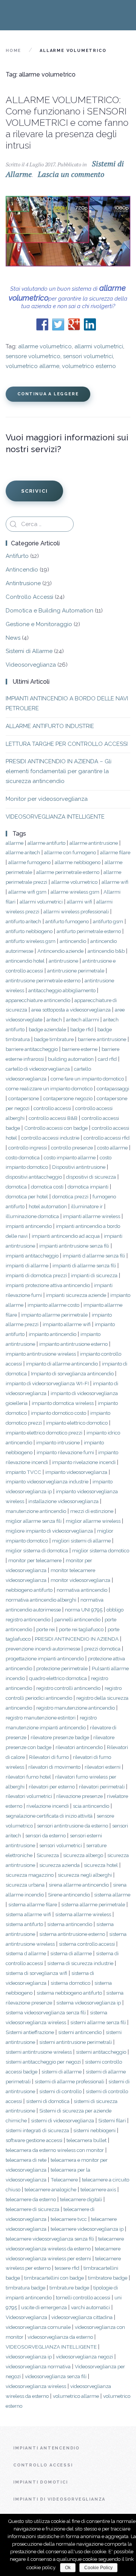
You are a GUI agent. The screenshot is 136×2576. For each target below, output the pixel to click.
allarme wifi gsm (27, 892)
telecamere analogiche (50, 2189)
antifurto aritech (23, 921)
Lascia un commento (71, 174)
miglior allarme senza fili (34, 1521)
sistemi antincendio (80, 2032)
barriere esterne (80, 1049)
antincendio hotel (25, 961)
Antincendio (22, 570)
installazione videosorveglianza (63, 1501)
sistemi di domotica (48, 2101)
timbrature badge (69, 2288)
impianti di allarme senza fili (84, 1265)
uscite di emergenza (44, 2307)
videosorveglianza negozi (84, 2357)
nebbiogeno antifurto (29, 1590)
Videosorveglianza (31, 665)
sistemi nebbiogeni (94, 2130)
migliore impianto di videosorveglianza (49, 1531)
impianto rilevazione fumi (65, 1452)
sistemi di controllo (60, 2091)
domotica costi (47, 1187)
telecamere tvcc (69, 2219)
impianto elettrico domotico (77, 1423)
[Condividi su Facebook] (42, 324)
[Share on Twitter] (58, 324)
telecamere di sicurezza (32, 2209)
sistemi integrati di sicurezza (37, 2130)
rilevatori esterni (103, 1767)
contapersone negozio (68, 1098)
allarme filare (115, 852)
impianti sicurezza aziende (76, 1295)
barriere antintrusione (102, 1039)
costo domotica (23, 1157)
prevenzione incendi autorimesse (43, 1649)
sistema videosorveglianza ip (89, 2003)
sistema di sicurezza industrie (80, 1963)
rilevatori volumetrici (29, 1796)
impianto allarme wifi (67, 1324)
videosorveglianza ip (29, 2357)
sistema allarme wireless (83, 1914)
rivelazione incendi (48, 1806)
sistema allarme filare (33, 1904)
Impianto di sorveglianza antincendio (72, 1373)
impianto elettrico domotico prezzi (44, 1433)
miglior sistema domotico (101, 1550)
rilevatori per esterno (52, 1787)
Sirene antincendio (69, 1895)
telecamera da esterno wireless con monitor (55, 2150)
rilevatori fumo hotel (28, 1777)
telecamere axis (98, 2189)
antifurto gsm (108, 921)
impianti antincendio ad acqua (66, 1236)
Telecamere (64, 2180)
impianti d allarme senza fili (94, 1256)
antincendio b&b (106, 951)
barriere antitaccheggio (32, 1049)
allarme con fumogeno (70, 852)
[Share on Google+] (74, 324)
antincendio (73, 941)
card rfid (107, 1059)
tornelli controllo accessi (83, 2297)
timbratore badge (108, 2278)
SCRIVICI (34, 491)
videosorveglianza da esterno (60, 2337)
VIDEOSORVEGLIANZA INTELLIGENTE (55, 817)
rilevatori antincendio (79, 1747)
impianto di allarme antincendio (62, 1364)
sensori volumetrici (88, 356)
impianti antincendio (29, 1226)
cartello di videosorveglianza (38, 1069)
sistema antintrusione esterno (72, 1934)
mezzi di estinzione (92, 1511)
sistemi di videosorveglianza (63, 2120)
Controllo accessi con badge (56, 1128)
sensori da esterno (46, 1835)
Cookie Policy (98, 2568)
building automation (71, 1059)
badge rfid (82, 1029)
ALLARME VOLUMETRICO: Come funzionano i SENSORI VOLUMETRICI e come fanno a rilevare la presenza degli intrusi (67, 122)
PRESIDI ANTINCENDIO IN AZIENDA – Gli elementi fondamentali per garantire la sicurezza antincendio (59, 771)
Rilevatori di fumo (49, 1757)
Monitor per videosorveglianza (47, 799)
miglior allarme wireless (93, 1521)
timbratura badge (25, 2288)
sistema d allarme (26, 1953)
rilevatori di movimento (54, 1767)
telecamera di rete (26, 2160)
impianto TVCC (23, 1472)
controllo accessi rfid (107, 1138)
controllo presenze (72, 1148)
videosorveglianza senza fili (56, 2376)
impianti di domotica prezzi (36, 1275)
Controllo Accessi (29, 597)
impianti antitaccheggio (32, 1256)
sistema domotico (70, 1983)
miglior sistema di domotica (37, 1550)
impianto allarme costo (53, 1305)
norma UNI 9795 (84, 1610)
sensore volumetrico (33, 356)
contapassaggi (113, 1088)
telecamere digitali (81, 2199)
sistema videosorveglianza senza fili (46, 2012)
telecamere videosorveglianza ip (87, 2229)
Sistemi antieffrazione (30, 2032)
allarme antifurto (46, 843)
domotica (16, 1187)
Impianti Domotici (41, 2482)
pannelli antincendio (77, 1619)
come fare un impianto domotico (87, 1079)
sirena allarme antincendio (79, 1885)
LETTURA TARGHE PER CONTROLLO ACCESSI (67, 744)
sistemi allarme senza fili (98, 2022)
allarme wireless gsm (75, 892)
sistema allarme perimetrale (93, 1904)
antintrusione (63, 961)
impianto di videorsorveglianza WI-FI (47, 1383)
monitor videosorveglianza (80, 1580)
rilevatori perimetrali (102, 1787)
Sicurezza (48, 1855)
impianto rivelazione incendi (84, 1462)
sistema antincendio (70, 1924)
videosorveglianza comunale (38, 2327)
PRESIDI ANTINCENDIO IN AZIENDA (77, 1639)
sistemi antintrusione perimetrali (76, 2042)
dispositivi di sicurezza (91, 1177)
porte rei (46, 1629)
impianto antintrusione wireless (41, 1354)
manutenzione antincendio (36, 1511)
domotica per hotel (27, 1196)
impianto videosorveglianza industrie (47, 1481)
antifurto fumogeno (67, 921)
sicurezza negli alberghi (85, 1875)
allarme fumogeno (29, 862)
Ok (68, 2568)
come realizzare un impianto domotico (49, 1088)
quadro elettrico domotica (58, 1678)
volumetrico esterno (89, 366)
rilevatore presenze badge (60, 1737)
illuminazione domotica (32, 1216)
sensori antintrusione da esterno (73, 1826)
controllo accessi (52, 1108)
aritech (54, 1019)
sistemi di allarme (62, 2072)
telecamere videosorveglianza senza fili (50, 2239)
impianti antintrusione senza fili (74, 1246)
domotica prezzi (70, 1196)
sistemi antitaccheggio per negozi (43, 2062)
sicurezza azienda (59, 1865)
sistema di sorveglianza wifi (36, 1973)
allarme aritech (23, 852)
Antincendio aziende (60, 951)
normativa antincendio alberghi (41, 1600)
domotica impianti (88, 1187)
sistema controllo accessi (87, 1944)
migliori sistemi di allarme (81, 1541)
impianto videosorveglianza (76, 1472)
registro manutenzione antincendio (76, 1708)
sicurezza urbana (25, 1885)
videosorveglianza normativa (38, 2366)
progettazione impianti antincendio (45, 1658)
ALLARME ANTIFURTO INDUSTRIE (50, 726)
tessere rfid (67, 2268)
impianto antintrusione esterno (73, 1344)
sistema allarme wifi (28, 1914)
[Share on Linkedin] (90, 324)
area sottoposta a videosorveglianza (71, 1010)
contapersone (24, 1098)
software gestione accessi (34, 2140)
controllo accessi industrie (50, 1138)
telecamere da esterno (31, 2199)
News (13, 638)
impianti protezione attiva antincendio (48, 1285)
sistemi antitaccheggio (101, 2052)
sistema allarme (112, 1895)
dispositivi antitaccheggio (34, 1177)
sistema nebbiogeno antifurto (69, 1993)
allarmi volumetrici (99, 346)
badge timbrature (54, 1039)
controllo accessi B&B (53, 1118)
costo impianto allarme (70, 1157)
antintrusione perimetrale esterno (43, 980)
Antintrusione (23, 583)
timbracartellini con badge (54, 2278)
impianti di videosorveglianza (59, 2499)
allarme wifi (115, 882)
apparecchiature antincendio (38, 1000)
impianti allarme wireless (92, 1216)
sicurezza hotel (101, 1865)
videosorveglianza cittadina (82, 2317)
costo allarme (112, 1148)
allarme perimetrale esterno (68, 872)
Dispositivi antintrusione (79, 1167)
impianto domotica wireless (63, 1403)
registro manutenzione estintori (41, 1718)
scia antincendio (91, 1806)
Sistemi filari (112, 2120)
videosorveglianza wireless (36, 2386)
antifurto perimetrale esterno (89, 931)
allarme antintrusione (94, 843)
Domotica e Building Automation (49, 611)
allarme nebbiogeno (78, 862)
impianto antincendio (53, 1334)
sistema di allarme (71, 1953)
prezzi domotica (102, 1649)
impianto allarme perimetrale (54, 1315)
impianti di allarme (27, 1265)
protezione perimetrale (62, 1668)
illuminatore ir (87, 1206)
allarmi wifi (80, 902)
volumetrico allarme (32, 366)
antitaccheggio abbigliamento (62, 990)
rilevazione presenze (80, 1796)
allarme (15, 843)
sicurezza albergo (83, 1855)
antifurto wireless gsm (31, 941)
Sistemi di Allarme (29, 651)
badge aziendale (47, 1029)
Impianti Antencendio (46, 2448)
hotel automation (48, 1206)
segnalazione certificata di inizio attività (49, 1816)
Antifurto (17, 556)
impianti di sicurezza (94, 1275)
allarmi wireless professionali (76, 911)
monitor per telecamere (35, 1560)
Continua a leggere (48, 394)
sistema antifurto (24, 1924)
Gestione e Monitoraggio (39, 624)
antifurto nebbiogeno (29, 931)
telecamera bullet (87, 2140)
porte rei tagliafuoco (81, 1629)
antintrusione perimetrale (76, 971)
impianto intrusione (58, 1442)
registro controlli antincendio (68, 1688)
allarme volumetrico (45, 346)
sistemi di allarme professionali (70, 2081)
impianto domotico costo (59, 1413)
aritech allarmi (83, 1019)
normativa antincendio (82, 1590)
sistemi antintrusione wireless (39, 2052)
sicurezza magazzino (30, 1875)
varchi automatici (90, 2307)
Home (13, 51)
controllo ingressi (28, 1148)
